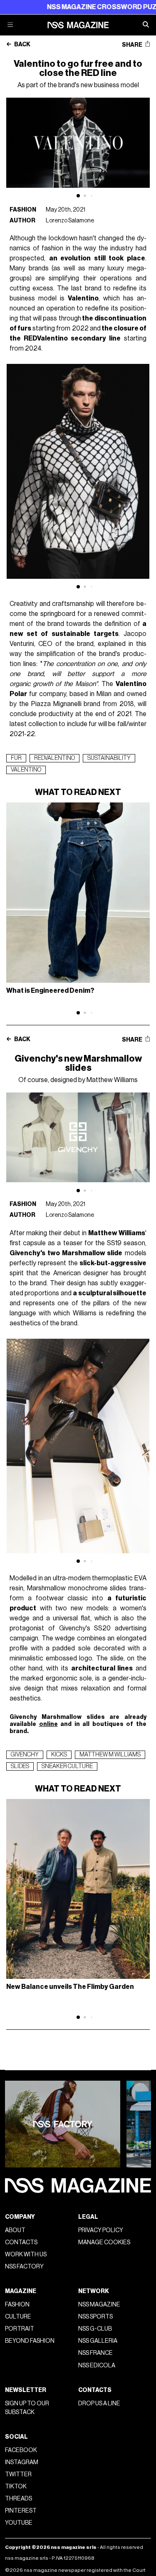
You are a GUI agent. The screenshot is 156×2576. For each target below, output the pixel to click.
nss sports (95, 2317)
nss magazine (99, 2305)
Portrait (20, 2329)
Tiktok (16, 2486)
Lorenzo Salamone (70, 221)
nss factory (24, 2267)
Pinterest (21, 2511)
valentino (26, 770)
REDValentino (54, 758)
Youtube (19, 2523)
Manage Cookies (104, 2242)
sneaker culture (67, 1766)
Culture (18, 2317)
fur (16, 758)
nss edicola (97, 2365)
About (15, 2230)
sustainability (109, 758)
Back (22, 45)
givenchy (25, 1755)
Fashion (23, 210)
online (48, 1724)
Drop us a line (99, 2403)
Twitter (18, 2474)
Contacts (21, 2242)
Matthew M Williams (110, 1755)
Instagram (22, 2462)
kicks (59, 1755)
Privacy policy (101, 2230)
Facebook (21, 2450)
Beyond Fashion (30, 2341)
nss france (95, 2353)
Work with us (26, 2254)
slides (20, 1766)
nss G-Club (95, 2329)
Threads (19, 2499)
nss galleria (98, 2341)
